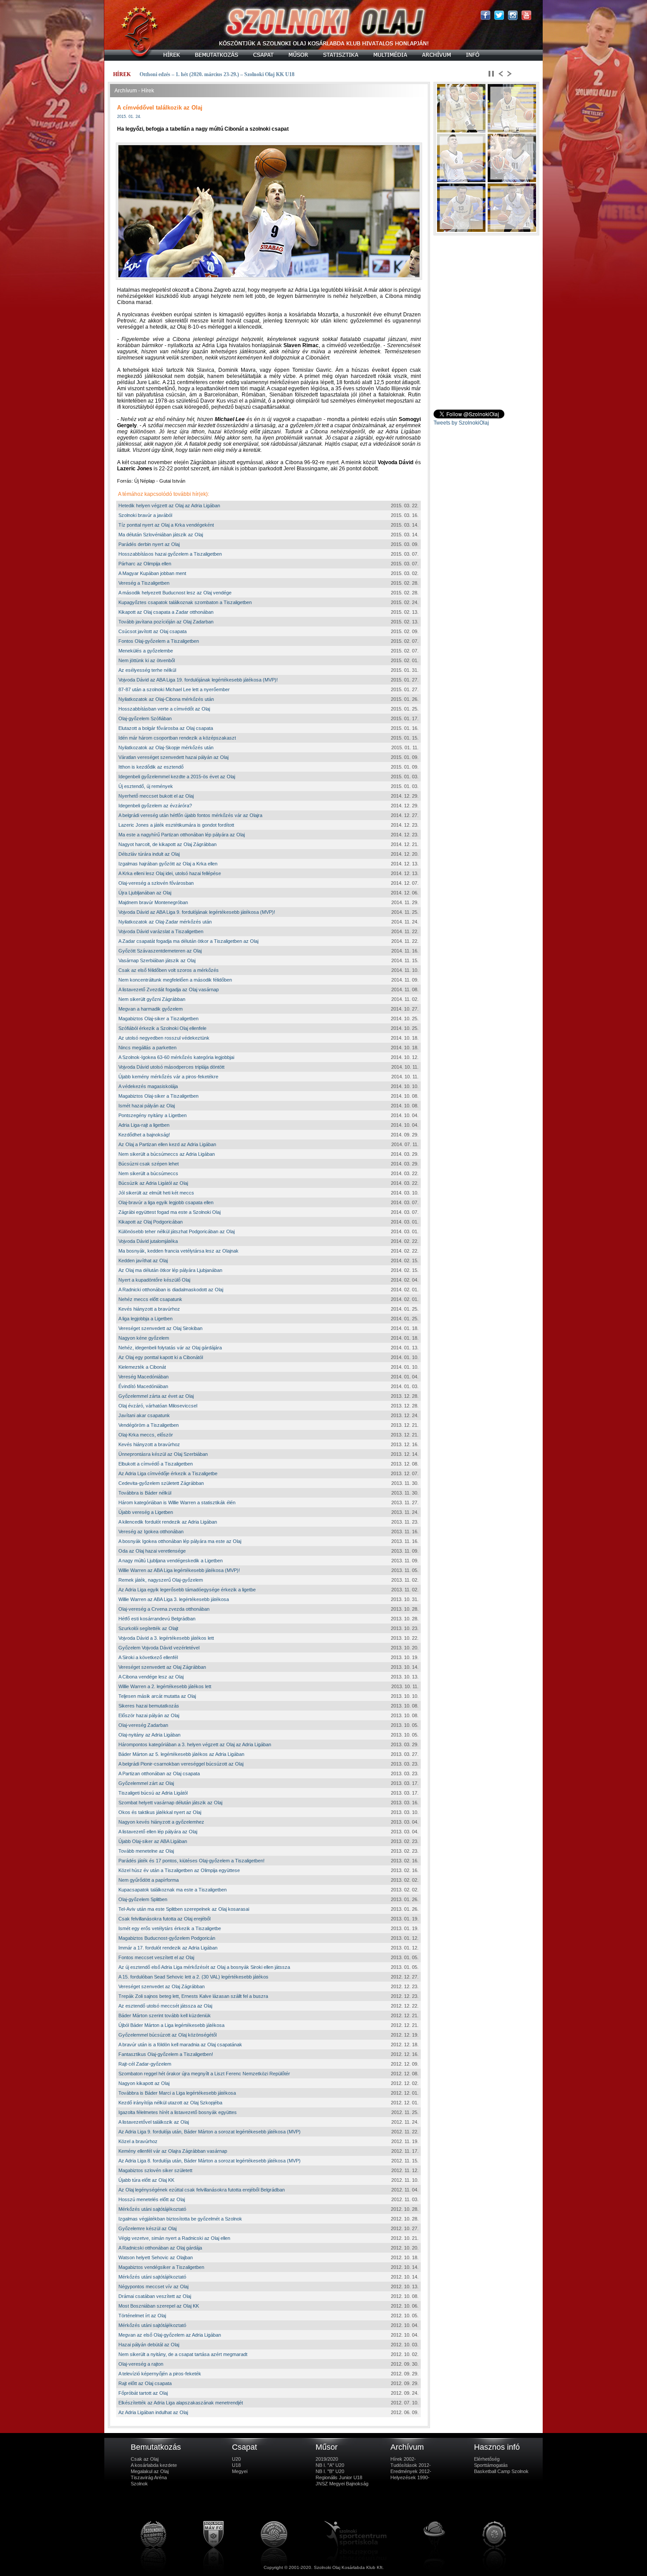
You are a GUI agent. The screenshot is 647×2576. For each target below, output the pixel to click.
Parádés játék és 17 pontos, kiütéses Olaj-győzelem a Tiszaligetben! (191, 1861)
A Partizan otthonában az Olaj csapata (159, 1774)
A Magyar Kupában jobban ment (152, 573)
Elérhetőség (487, 2459)
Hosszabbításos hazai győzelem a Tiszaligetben (170, 554)
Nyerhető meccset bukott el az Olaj (156, 796)
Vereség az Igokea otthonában (151, 1532)
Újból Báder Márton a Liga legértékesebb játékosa (171, 2025)
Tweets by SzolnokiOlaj (461, 423)
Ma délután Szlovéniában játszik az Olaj (161, 535)
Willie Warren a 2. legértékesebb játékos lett (165, 1686)
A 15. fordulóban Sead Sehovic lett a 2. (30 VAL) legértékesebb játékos (193, 1977)
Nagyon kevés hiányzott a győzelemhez (161, 1822)
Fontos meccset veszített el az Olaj (156, 1957)
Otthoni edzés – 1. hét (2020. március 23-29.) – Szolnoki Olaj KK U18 (217, 74)
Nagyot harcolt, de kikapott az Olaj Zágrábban (167, 844)
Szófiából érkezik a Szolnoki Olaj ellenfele (162, 1028)
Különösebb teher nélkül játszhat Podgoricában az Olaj (176, 1231)
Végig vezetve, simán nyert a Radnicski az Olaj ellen (174, 2238)
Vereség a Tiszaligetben (144, 583)
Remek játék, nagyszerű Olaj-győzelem (161, 1580)
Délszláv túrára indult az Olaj (149, 854)
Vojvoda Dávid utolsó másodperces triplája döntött (171, 1067)
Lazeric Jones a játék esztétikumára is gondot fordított (176, 825)
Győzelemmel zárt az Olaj (146, 1783)
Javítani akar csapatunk (144, 1415)
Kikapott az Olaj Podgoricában (151, 1222)
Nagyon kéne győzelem (144, 1338)
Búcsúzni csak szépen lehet (149, 1164)
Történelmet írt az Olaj (142, 2316)
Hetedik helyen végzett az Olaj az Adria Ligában (169, 506)
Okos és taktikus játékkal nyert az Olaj (160, 1812)
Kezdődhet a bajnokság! (144, 1135)
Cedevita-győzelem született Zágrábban (161, 1483)
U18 (236, 2465)
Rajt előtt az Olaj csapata (145, 2383)
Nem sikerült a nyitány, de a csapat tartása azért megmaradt (183, 2354)
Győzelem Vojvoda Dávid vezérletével (159, 1648)
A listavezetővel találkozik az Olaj (154, 2122)
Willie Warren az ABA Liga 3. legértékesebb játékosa (174, 1599)
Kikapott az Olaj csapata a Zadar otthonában (166, 612)
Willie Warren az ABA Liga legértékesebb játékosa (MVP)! (179, 1570)
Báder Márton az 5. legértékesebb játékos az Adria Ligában (181, 1754)
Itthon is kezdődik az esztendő (151, 767)
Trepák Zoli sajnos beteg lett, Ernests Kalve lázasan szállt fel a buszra (193, 1996)
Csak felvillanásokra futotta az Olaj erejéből (164, 1919)
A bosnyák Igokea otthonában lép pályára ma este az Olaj (180, 1541)
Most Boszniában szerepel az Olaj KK (159, 2306)
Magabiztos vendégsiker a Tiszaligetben (161, 2267)
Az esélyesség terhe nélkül (147, 670)
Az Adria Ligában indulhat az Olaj (153, 2412)
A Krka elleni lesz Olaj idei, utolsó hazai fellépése (170, 873)
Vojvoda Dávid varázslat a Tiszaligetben (161, 931)
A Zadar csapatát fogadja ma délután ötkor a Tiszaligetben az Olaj (188, 941)
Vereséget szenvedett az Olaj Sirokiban (160, 1328)
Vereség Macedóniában (143, 1377)
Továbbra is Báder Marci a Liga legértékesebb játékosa (177, 2093)
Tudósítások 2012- (411, 2465)
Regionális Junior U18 (339, 2477)
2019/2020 (327, 2459)
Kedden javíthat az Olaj (143, 1261)
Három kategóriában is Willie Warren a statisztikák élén (177, 1502)
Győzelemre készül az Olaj (147, 2228)
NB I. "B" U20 (330, 2471)
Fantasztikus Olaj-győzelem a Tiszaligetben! (166, 2054)
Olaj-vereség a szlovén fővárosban (156, 883)
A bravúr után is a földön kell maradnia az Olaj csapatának (180, 2045)
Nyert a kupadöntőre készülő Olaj (154, 1280)
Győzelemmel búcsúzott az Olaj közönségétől (167, 2035)
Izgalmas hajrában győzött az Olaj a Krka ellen (168, 864)
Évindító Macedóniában (143, 1386)
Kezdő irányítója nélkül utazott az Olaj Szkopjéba (170, 2103)
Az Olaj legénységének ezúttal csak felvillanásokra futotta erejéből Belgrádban (202, 2190)
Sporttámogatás (491, 2465)
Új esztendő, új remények (146, 786)
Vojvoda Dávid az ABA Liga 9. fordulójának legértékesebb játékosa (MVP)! (197, 912)
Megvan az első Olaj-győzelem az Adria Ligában (170, 2335)
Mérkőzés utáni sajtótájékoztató (152, 2209)
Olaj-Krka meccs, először (146, 1435)
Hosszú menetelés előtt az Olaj (152, 2199)
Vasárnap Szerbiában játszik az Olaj (157, 960)
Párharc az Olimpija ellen (145, 564)
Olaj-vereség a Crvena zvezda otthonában (164, 1609)
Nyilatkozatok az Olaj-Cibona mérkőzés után (166, 699)
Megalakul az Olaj (150, 2471)
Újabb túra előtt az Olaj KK (146, 2180)
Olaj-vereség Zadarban (143, 1725)
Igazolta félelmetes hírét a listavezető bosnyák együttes (178, 2112)
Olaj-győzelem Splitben (143, 1899)
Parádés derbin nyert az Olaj (149, 544)
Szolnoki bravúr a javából (145, 515)
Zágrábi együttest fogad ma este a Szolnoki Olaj (169, 1212)
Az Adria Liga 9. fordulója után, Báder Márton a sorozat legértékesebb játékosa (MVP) (210, 2132)
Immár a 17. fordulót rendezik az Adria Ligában (168, 1948)
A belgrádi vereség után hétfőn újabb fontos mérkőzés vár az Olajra (190, 815)
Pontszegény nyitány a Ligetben (153, 1115)
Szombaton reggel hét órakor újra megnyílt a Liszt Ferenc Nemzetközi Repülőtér (204, 2074)
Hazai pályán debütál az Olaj (149, 2345)
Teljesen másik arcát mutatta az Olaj (157, 1696)
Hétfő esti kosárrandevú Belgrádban (157, 1619)
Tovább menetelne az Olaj (146, 1851)
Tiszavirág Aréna (149, 2477)
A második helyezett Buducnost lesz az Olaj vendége (175, 593)
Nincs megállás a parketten (147, 1048)
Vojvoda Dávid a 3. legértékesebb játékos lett (166, 1638)
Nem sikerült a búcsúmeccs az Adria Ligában (167, 1154)
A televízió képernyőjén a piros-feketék (160, 2374)
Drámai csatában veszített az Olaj (155, 2296)
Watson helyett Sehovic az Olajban (156, 2257)
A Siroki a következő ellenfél (148, 1657)
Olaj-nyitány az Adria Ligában (149, 1735)
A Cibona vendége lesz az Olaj (151, 1677)
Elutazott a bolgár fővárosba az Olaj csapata (166, 728)
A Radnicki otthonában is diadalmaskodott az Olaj (171, 1290)
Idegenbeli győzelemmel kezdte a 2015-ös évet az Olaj (177, 777)
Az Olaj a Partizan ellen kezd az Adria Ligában (167, 1144)
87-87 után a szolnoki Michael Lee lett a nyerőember (174, 689)
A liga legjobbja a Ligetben (145, 1319)
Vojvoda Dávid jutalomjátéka (148, 1241)
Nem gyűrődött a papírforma (149, 1880)
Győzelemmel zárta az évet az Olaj (156, 1396)
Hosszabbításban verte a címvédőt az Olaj (164, 709)
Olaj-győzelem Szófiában (145, 718)
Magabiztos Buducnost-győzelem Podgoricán (167, 1938)
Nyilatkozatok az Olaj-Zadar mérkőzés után (165, 922)
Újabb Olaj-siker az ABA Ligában (153, 1841)
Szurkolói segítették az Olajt (148, 1628)
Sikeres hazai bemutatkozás (149, 1706)
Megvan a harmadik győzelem (151, 1009)
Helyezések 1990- (410, 2477)
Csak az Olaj (145, 2459)
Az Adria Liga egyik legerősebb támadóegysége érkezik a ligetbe (187, 1590)
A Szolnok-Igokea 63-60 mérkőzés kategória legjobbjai (176, 1057)
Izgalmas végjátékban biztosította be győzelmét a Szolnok (180, 2219)
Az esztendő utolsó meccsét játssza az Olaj (165, 2006)
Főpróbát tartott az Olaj (143, 2393)
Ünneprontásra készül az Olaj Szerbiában (163, 1454)
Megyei (240, 2471)
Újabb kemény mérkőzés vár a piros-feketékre (168, 1077)
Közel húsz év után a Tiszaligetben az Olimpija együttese (179, 1870)
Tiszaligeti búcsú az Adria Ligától (153, 1793)
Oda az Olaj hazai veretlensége (152, 1551)
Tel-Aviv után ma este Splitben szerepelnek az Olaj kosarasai (184, 1909)
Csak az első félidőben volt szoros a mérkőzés (169, 970)
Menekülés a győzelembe (146, 651)
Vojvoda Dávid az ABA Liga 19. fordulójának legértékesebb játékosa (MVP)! (198, 680)
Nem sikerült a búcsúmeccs (148, 1173)
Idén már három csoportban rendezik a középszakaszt (177, 738)
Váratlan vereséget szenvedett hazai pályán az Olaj (173, 757)
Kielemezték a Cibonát (142, 1367)
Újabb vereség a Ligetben (146, 1512)
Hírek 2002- (403, 2459)
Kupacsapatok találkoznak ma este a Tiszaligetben (173, 1890)
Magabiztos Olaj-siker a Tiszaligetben (158, 1019)
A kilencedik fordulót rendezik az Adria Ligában (168, 1522)
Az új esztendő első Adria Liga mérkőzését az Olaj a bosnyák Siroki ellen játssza (204, 1967)
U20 (236, 2459)
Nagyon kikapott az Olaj (144, 2083)
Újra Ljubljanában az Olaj (145, 893)
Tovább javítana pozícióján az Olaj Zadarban (166, 622)
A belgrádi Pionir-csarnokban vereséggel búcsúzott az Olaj (181, 1764)
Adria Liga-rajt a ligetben (144, 1125)
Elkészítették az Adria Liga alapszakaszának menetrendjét (181, 2403)
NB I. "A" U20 (330, 2465)
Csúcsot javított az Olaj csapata (153, 631)
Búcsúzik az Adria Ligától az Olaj (153, 1183)
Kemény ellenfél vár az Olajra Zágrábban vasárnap (173, 2151)
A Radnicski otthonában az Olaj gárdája (160, 2248)
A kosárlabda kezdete (154, 2465)
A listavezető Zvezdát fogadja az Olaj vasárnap (169, 989)
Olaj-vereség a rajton (141, 2364)
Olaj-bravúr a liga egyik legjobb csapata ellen (166, 1202)
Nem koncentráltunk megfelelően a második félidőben (175, 980)
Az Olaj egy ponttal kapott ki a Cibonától (161, 1357)
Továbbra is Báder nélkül (145, 1493)
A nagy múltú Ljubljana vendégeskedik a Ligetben (171, 1561)
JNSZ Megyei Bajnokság (342, 2484)
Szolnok (139, 2484)
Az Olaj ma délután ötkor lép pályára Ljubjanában (170, 1270)
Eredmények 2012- (411, 2471)
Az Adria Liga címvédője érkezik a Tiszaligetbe (168, 1473)
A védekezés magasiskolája (148, 1086)
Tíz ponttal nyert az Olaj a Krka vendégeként (166, 525)
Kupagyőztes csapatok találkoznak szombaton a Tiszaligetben (185, 602)
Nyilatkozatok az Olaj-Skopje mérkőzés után (166, 748)
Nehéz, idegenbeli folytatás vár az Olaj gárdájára (170, 1348)
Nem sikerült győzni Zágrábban (152, 999)
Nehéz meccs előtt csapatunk (150, 1299)
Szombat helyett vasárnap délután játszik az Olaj (170, 1803)
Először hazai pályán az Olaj (149, 1715)
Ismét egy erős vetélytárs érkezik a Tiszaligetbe (170, 1928)
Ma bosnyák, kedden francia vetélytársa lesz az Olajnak (178, 1251)
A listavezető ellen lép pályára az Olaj (158, 1832)
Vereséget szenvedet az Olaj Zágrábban (162, 1986)
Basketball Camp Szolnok (501, 2471)
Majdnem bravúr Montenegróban (153, 902)
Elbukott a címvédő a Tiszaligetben (156, 1464)
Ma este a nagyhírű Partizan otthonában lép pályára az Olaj (182, 835)
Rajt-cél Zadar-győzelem (145, 2064)
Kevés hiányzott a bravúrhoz (149, 1309)
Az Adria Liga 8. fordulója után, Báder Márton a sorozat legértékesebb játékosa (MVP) (210, 2161)
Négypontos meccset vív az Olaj (153, 2287)
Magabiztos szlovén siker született (155, 2170)
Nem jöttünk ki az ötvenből (147, 660)
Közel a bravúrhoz (138, 2141)
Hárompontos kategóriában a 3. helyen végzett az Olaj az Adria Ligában (195, 1744)
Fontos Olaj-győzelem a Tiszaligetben (159, 641)
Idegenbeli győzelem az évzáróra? (155, 806)
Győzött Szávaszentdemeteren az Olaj (160, 951)
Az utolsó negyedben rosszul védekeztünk (164, 1038)
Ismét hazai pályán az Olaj (147, 1106)
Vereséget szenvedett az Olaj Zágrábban (162, 1667)
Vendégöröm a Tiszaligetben (149, 1425)
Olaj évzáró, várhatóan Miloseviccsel (158, 1406)
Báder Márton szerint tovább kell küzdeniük (165, 2015)
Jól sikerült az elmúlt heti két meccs (156, 1193)
